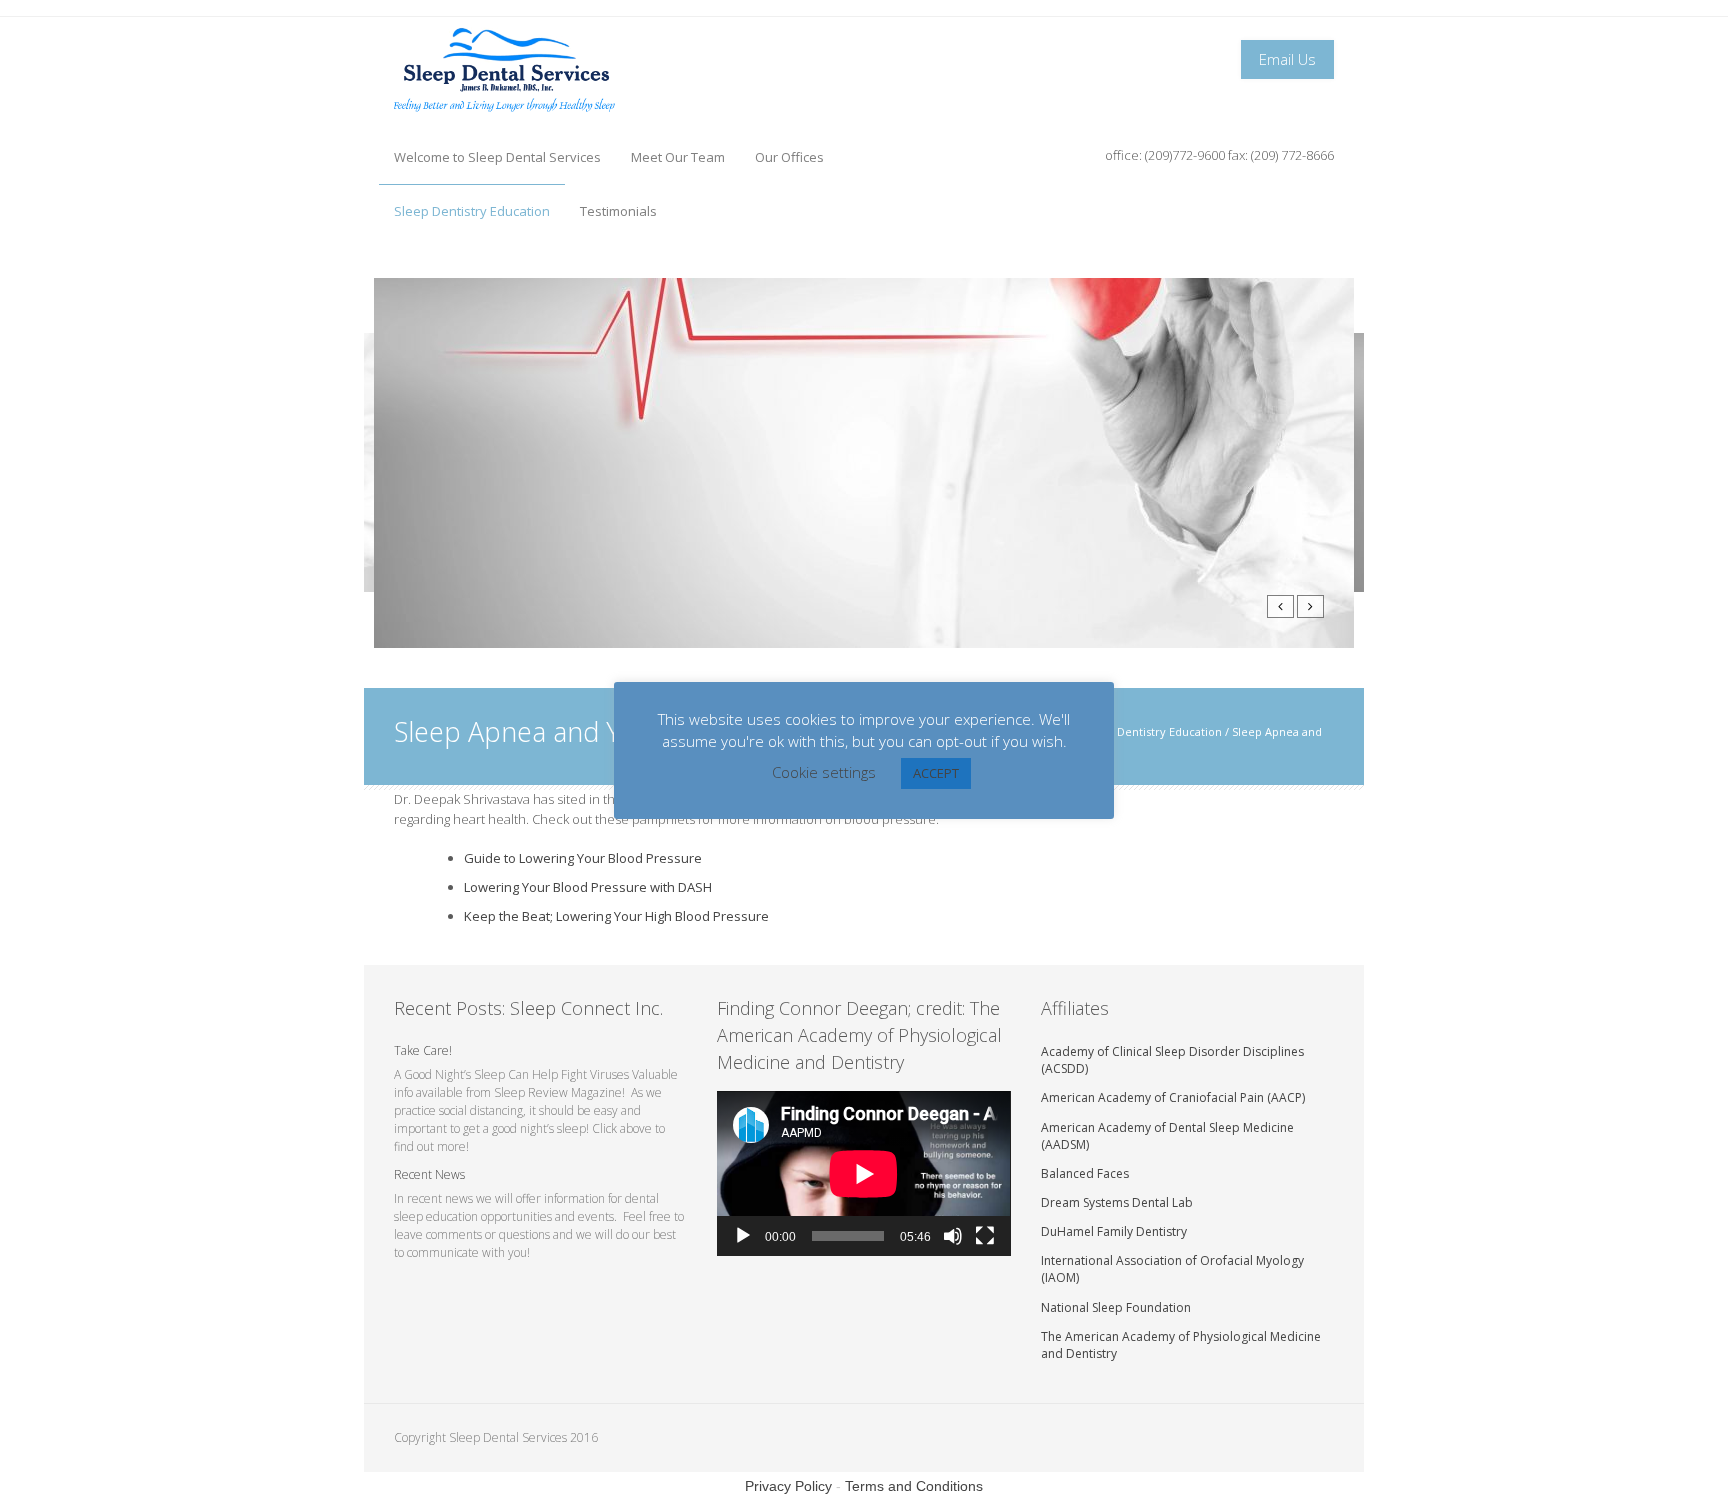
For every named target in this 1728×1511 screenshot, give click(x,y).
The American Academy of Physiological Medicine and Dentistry (1181, 1345)
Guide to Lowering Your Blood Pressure (583, 858)
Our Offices (789, 157)
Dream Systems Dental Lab (1117, 1202)
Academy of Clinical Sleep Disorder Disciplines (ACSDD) (1172, 1060)
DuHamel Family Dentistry (1114, 1231)
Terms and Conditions (914, 1486)
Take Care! (423, 1050)
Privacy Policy (788, 1486)
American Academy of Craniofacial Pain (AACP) (1173, 1097)
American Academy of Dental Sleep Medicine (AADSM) (1167, 1136)
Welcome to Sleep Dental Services (497, 157)
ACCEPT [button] (936, 773)
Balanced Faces (1085, 1173)
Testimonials (618, 211)
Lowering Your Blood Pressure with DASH (588, 887)
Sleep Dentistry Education (472, 211)
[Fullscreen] (985, 1236)
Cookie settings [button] (824, 772)
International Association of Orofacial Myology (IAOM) (1172, 1269)
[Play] (743, 1236)
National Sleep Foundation (1116, 1307)
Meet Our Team (678, 157)
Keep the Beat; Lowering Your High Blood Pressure (616, 916)
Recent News (429, 1174)
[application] (863, 1173)
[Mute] (953, 1236)
